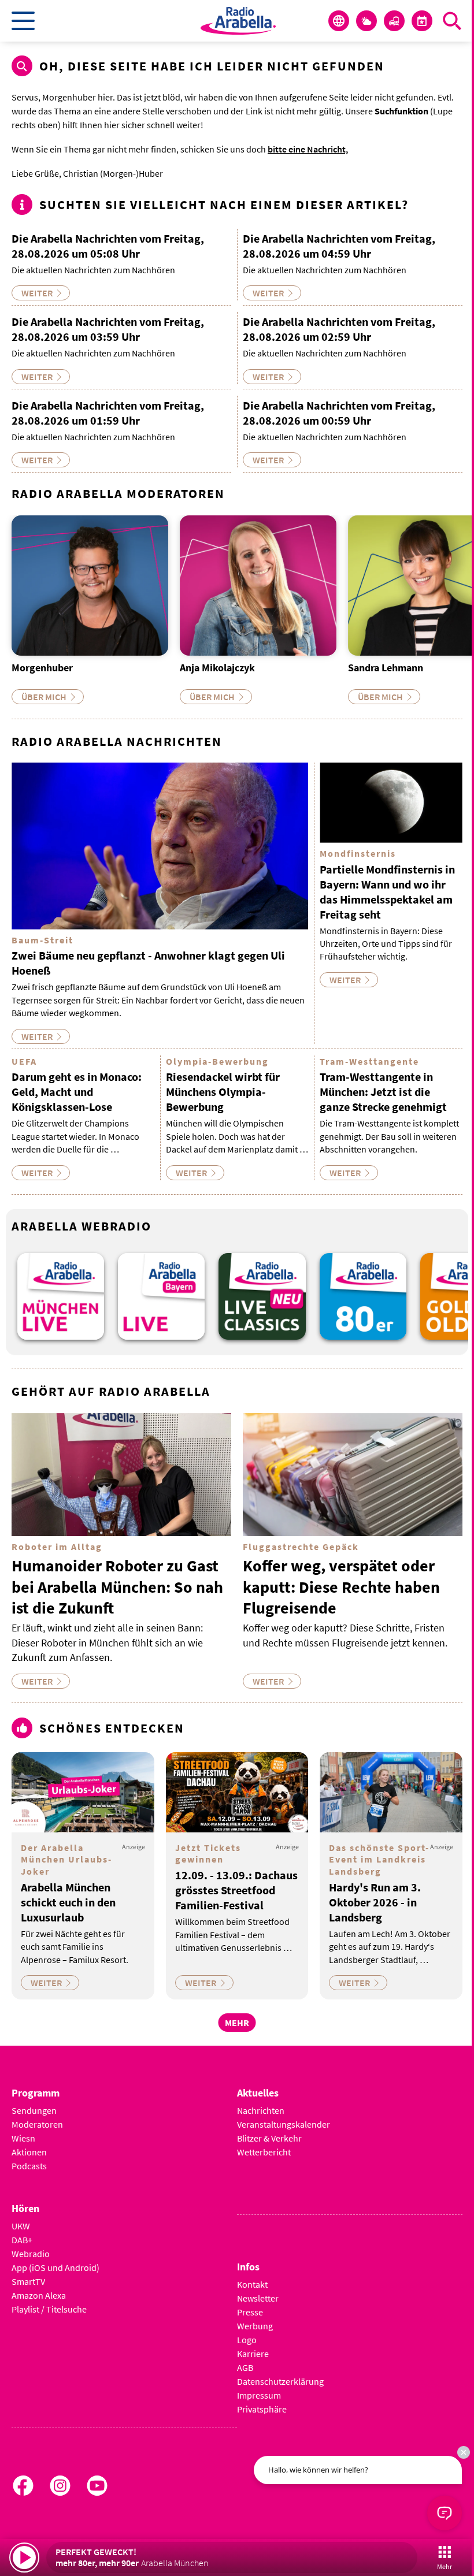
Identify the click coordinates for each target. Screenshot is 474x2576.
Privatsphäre (262, 2409)
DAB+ (22, 2240)
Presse (250, 2312)
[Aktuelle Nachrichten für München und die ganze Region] (339, 21)
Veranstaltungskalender (284, 2124)
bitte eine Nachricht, (308, 149)
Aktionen (29, 2152)
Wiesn (23, 2138)
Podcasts (29, 2166)
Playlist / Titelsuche (49, 2309)
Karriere (253, 2354)
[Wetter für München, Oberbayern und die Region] (366, 21)
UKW (21, 2226)
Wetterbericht (264, 2152)
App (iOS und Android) (55, 2268)
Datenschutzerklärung (280, 2381)
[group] (61, 1296)
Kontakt (252, 2284)
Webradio (31, 2254)
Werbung (255, 2326)
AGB (245, 2367)
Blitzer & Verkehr (269, 2138)
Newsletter (258, 2298)
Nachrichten (261, 2110)
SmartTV (28, 2281)
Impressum (259, 2395)
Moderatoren (37, 2124)
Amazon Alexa (39, 2295)
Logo (247, 2340)
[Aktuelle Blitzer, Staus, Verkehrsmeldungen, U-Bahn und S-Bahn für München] (394, 21)
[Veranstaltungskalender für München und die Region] (422, 21)
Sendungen (34, 2110)
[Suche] (452, 21)
